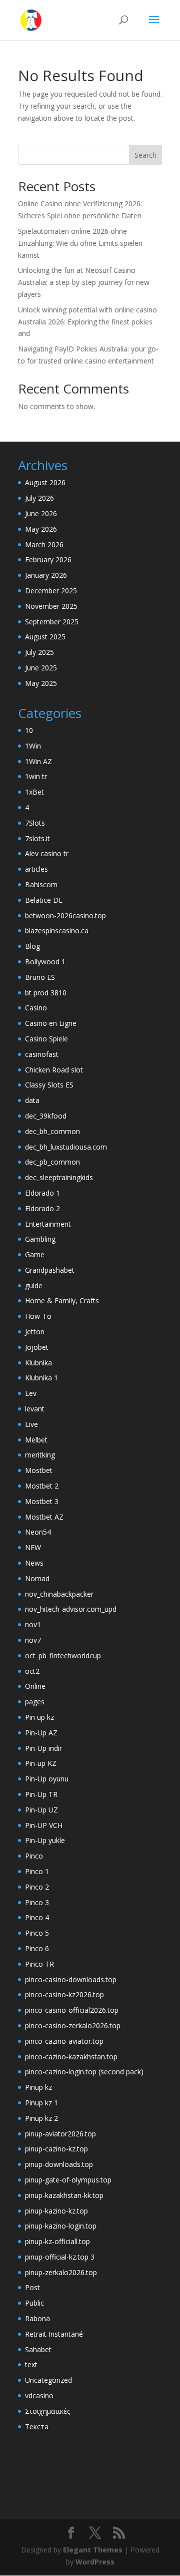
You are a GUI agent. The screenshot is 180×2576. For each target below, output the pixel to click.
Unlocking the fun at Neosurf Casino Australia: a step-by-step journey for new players (84, 282)
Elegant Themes (93, 2550)
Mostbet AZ (44, 1517)
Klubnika (38, 1363)
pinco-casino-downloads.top (71, 1979)
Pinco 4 (37, 1917)
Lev (31, 1393)
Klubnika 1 (41, 1378)
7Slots (35, 823)
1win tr (36, 776)
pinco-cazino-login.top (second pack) (84, 2072)
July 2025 (39, 652)
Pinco (34, 1856)
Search (145, 155)
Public (34, 2303)
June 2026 (41, 513)
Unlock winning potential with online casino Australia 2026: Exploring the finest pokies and (87, 322)
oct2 (32, 1671)
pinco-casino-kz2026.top (64, 1994)
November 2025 (51, 606)
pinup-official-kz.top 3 (60, 2257)
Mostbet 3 (42, 1501)
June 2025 (41, 668)
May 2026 (41, 529)
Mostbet (39, 1470)
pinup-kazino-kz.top (56, 2211)
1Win (33, 746)
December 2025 (51, 591)
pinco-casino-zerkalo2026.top (73, 2026)
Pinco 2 (37, 1887)
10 (29, 730)
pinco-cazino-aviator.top (64, 2041)
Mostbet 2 (42, 1486)
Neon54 (38, 1532)
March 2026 (44, 544)
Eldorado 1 (42, 1193)
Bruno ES (40, 977)
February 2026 (48, 560)
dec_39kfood (46, 1116)
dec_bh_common (52, 1131)
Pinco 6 (37, 1948)
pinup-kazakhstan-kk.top (64, 2195)
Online (35, 1686)
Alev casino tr (47, 853)
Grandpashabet (50, 1270)
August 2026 (45, 482)
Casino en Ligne (51, 1023)
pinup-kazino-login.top (61, 2226)
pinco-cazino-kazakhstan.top (71, 2057)
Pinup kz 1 (41, 2103)
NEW (33, 1547)
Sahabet (38, 2349)
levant (35, 1409)
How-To (38, 1316)
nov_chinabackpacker (59, 1594)
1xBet (34, 792)
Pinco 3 (37, 1902)
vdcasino (39, 2396)
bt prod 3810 (46, 993)
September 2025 (52, 622)
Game (35, 1254)
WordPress (95, 2562)
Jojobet (37, 1347)
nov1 (33, 1624)
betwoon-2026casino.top (65, 915)
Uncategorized (48, 2380)
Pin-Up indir (43, 1748)
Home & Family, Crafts (62, 1301)
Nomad (37, 1578)
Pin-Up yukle (45, 1840)
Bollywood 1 (45, 962)
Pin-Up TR (41, 1794)
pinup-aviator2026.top (60, 2134)
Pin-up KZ (41, 1763)
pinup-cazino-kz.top (56, 2149)
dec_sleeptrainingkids (59, 1177)
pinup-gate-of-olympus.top (68, 2180)
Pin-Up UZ (41, 1810)
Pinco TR (39, 1964)
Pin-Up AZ (41, 1733)
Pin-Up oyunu (47, 1779)
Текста (37, 2427)
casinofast (42, 1054)
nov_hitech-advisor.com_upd (71, 1609)
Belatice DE (44, 900)
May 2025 (41, 683)
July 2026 (39, 498)
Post (32, 2287)
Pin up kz (39, 1717)
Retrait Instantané (54, 2334)
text (31, 2364)
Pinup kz (38, 2087)
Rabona (37, 2318)
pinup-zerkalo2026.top (61, 2272)
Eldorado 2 (42, 1208)
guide (34, 1285)
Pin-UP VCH (44, 1825)
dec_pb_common (52, 1162)
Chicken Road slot (54, 1070)
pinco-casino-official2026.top (72, 2010)
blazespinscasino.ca (57, 931)
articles (36, 869)
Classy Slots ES (49, 1085)
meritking (40, 1455)
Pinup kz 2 (41, 2118)
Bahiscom (41, 884)
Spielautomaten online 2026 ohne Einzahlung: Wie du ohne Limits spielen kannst (80, 243)
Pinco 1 (37, 1871)
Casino (36, 1008)
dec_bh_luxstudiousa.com (66, 1147)
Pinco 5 (37, 1933)
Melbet (36, 1440)
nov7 (33, 1640)
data (32, 1100)
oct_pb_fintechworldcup (63, 1655)
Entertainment (48, 1224)
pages (35, 1702)
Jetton (35, 1332)
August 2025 (45, 637)
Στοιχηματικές (47, 2411)
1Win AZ (38, 761)
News (34, 1563)
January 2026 (46, 575)
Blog (32, 946)
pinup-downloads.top (59, 2164)
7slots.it (37, 838)
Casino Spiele (46, 1039)
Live (31, 1424)
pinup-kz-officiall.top (57, 2241)
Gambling (40, 1239)
